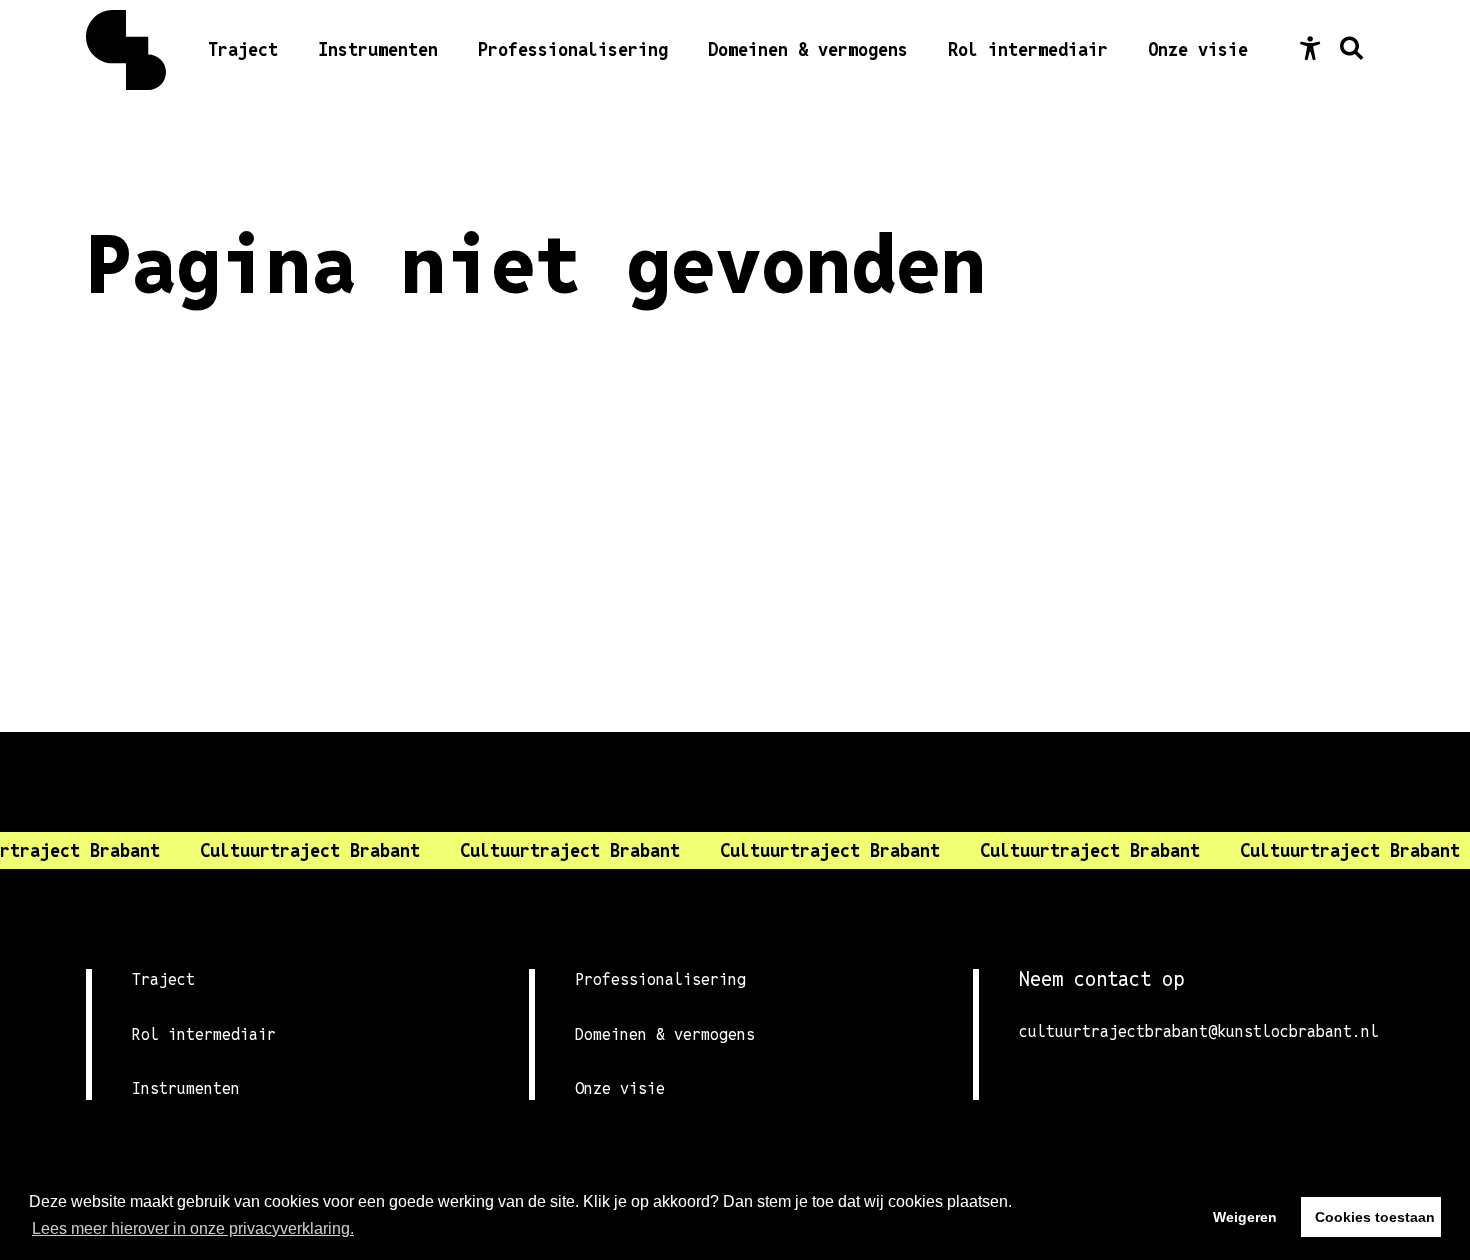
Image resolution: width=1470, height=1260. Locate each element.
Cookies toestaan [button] (1375, 1217)
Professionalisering (573, 49)
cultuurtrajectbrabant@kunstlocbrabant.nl (1199, 1031)
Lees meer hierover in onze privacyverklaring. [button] (193, 1228)
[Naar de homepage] (126, 50)
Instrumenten (378, 49)
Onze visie (1198, 49)
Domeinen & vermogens (808, 49)
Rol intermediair (1028, 49)
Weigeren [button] (1245, 1217)
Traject (243, 49)
